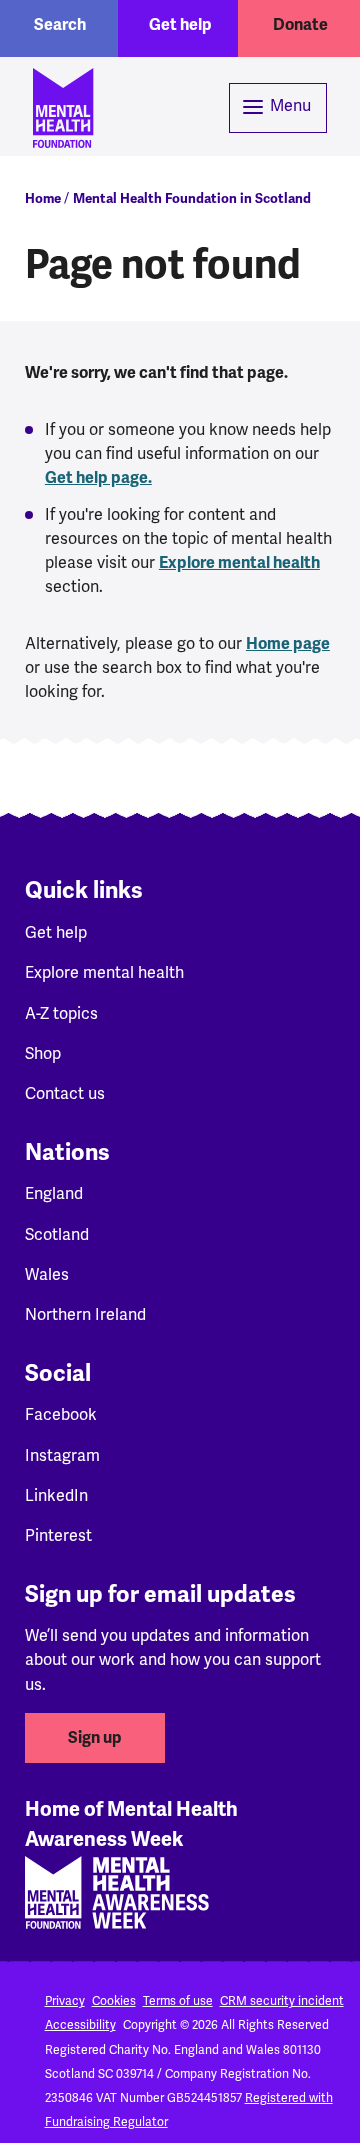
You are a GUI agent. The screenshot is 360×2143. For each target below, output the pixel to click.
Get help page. (98, 478)
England (54, 1193)
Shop (43, 1053)
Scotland (57, 1234)
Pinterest (58, 1535)
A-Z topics (61, 1013)
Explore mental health (239, 563)
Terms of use (178, 2001)
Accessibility (80, 2025)
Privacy (65, 2001)
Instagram (62, 1455)
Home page (288, 644)
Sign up (95, 1738)
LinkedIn (56, 1495)
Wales (47, 1274)
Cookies (114, 2001)
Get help (180, 25)
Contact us (65, 1093)
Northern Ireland (85, 1314)
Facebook (61, 1414)
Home (43, 198)
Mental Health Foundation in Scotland (192, 198)
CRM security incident (282, 2001)
